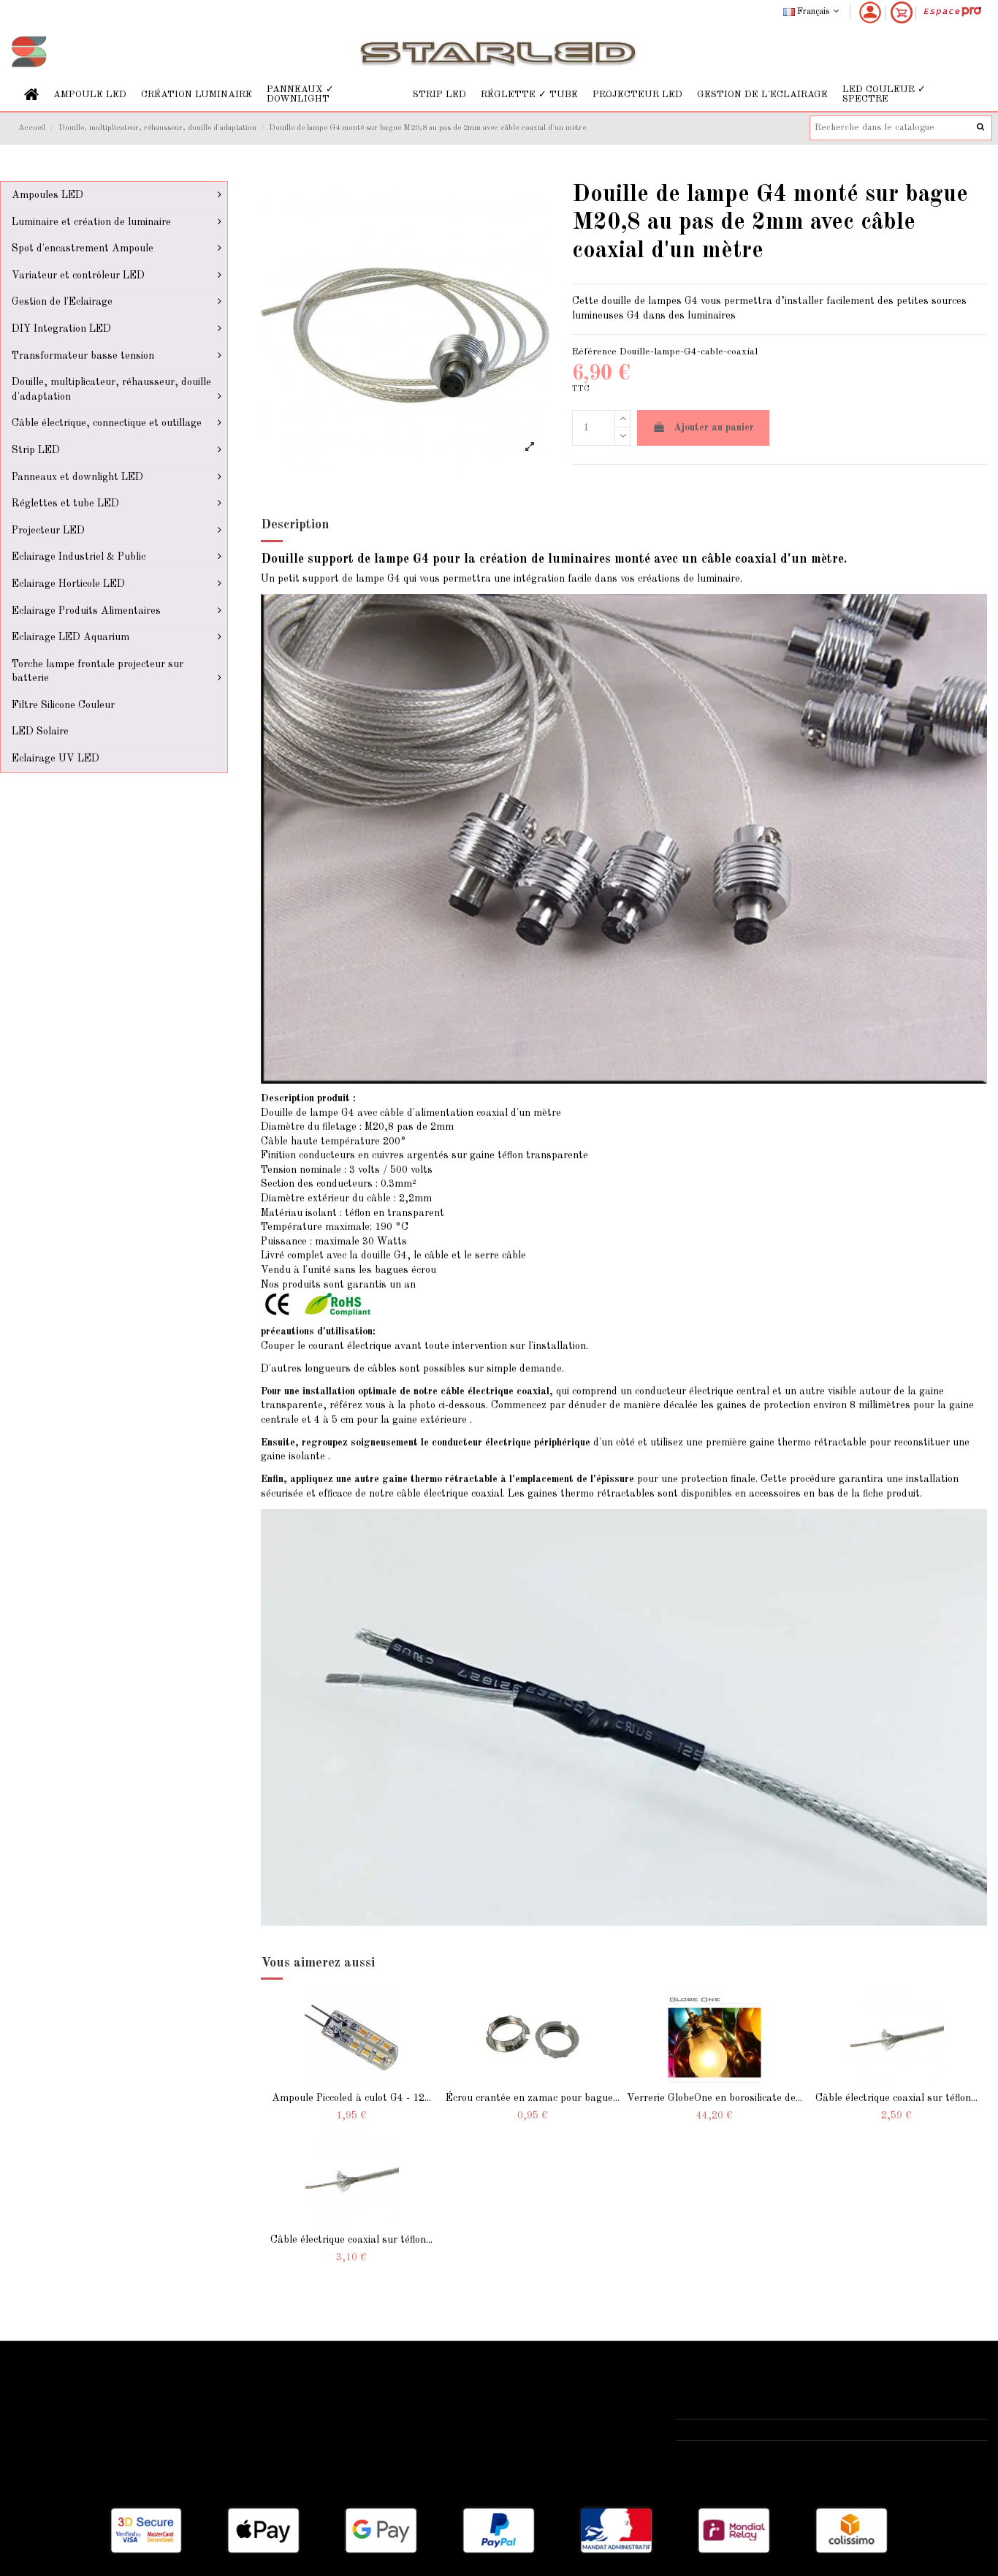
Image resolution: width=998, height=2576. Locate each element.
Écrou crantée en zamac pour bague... (533, 2098)
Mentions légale (388, 2407)
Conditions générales (401, 2425)
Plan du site (47, 2444)
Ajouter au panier (714, 428)
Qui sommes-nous (393, 2389)
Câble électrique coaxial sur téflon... (896, 2098)
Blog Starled (49, 2425)
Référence (594, 352)
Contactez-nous (389, 2444)
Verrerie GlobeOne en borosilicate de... (715, 2098)
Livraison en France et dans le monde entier (122, 2389)
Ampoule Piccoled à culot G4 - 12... (351, 2098)
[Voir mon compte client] (870, 12)
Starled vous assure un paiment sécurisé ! (117, 2407)
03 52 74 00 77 (728, 2430)
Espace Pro (46, 2463)
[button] (90, 95)
